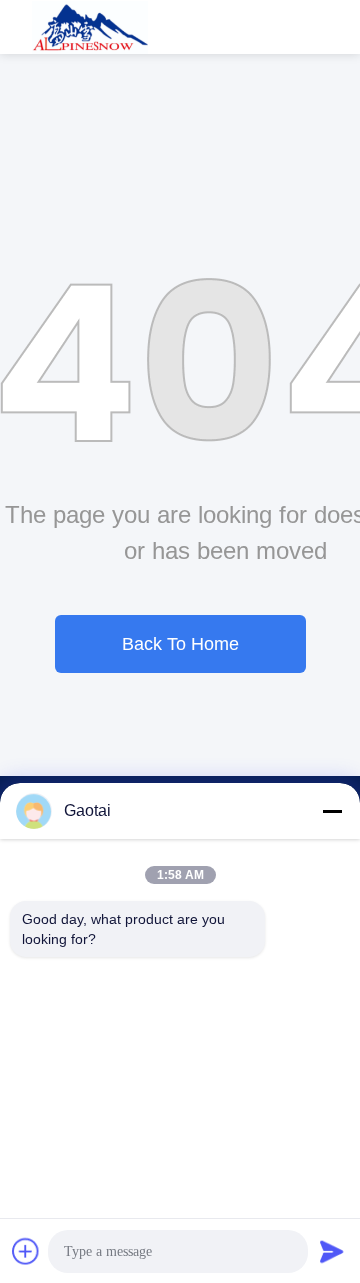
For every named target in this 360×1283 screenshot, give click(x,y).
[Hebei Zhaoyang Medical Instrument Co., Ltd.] (90, 27)
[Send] (332, 1251)
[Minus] (332, 811)
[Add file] (26, 1251)
